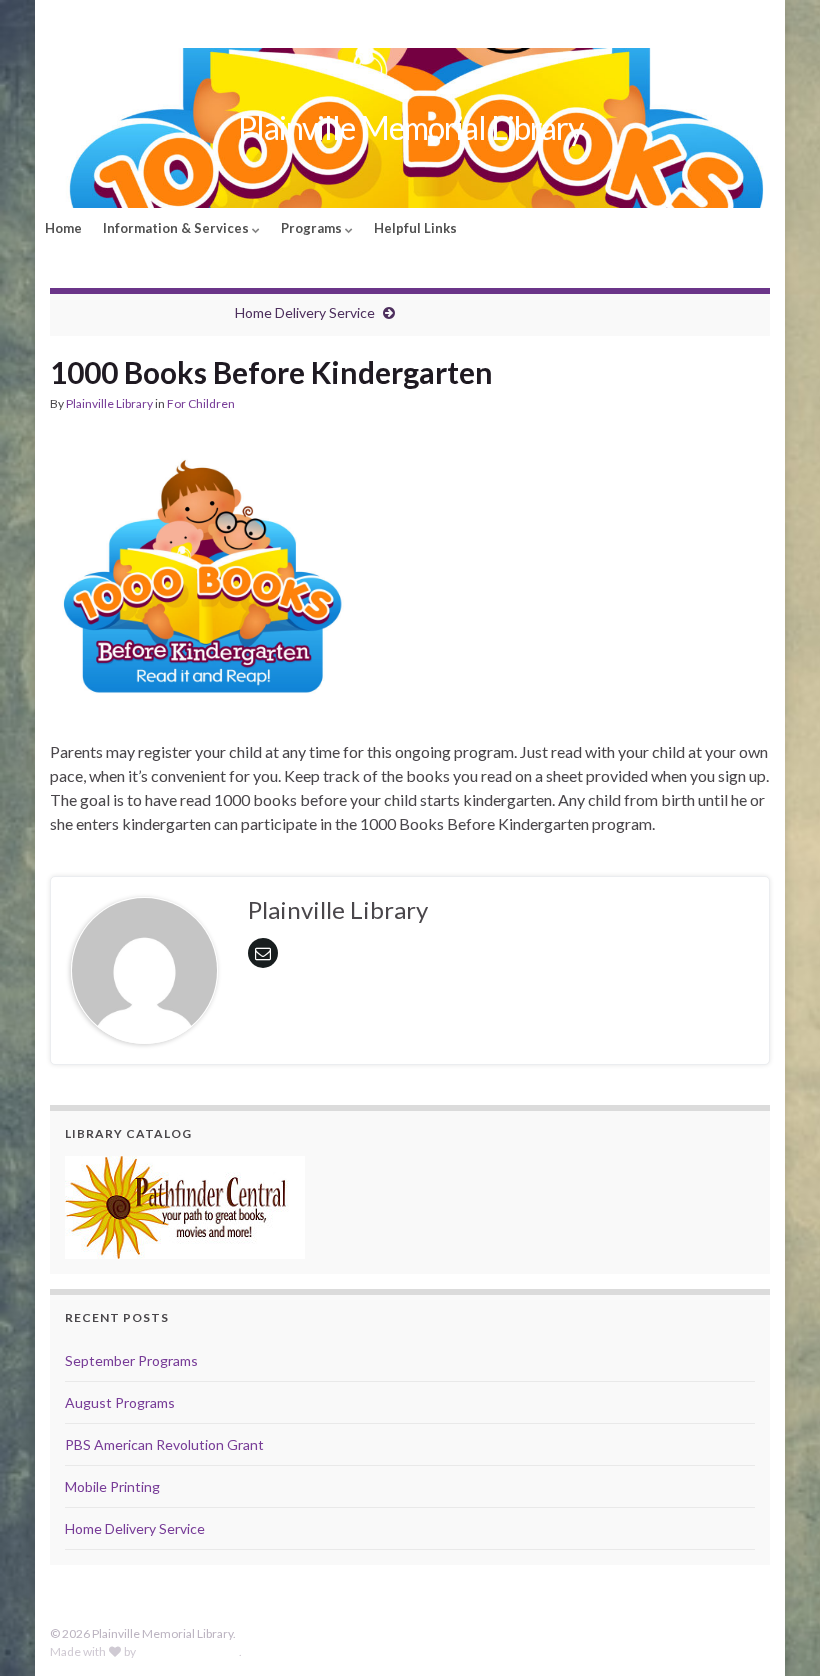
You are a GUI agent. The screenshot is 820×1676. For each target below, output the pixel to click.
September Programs (131, 1360)
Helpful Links (415, 228)
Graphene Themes (188, 1651)
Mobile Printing (112, 1486)
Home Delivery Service (305, 312)
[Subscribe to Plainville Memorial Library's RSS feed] (59, 21)
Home (63, 228)
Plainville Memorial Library (410, 127)
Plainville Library (109, 403)
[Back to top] (775, 1631)
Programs (313, 228)
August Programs (120, 1402)
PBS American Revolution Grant (164, 1444)
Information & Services (177, 228)
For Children (201, 403)
